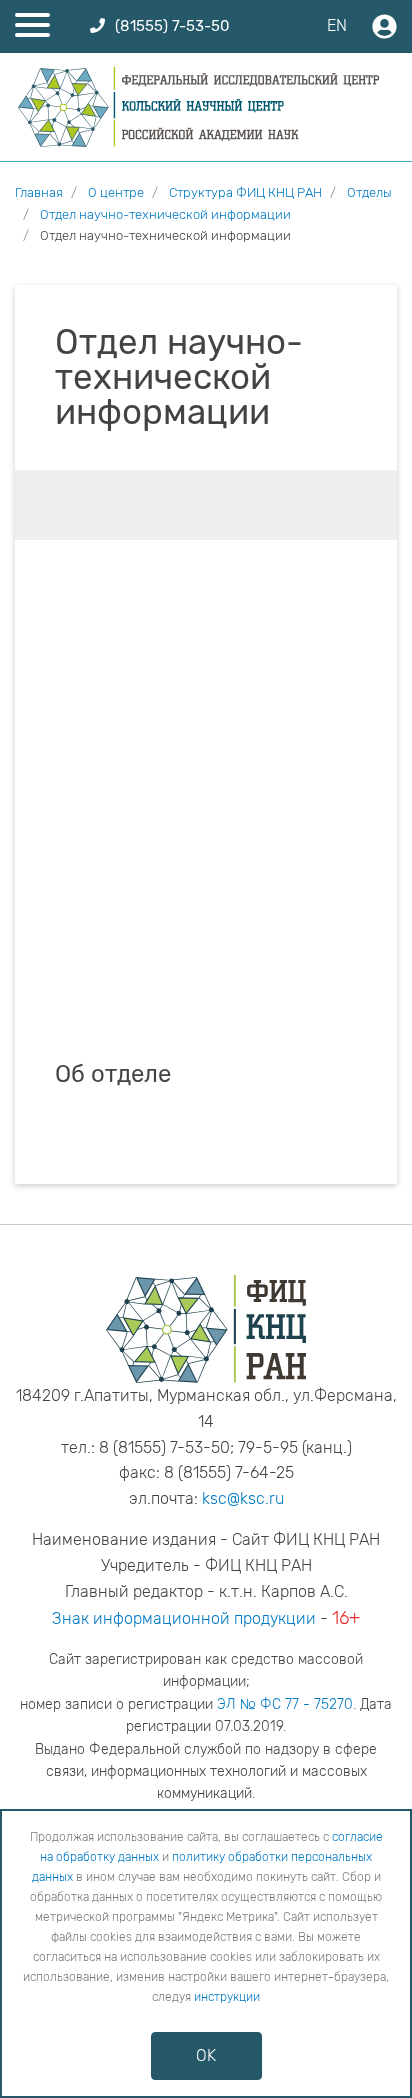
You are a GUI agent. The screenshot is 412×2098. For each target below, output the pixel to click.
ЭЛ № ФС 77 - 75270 (285, 1704)
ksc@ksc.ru (243, 1498)
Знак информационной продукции (184, 1618)
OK (206, 2055)
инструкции (227, 1997)
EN (337, 25)
